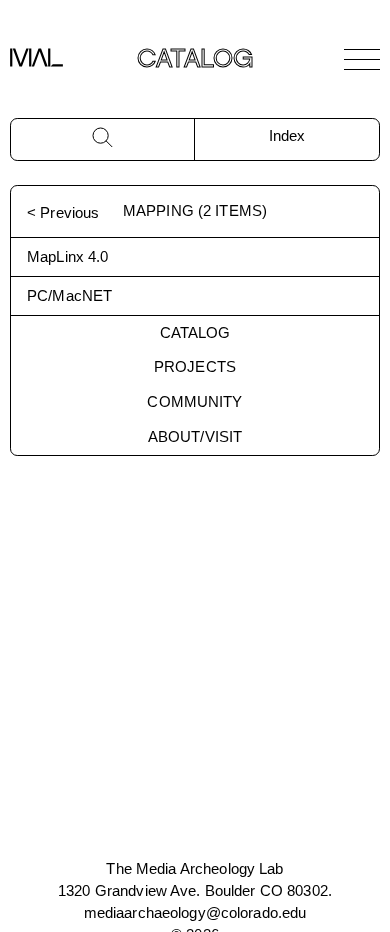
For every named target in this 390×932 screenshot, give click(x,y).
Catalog (195, 332)
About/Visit (195, 436)
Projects (195, 366)
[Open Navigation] (362, 59)
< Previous (63, 212)
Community (194, 401)
